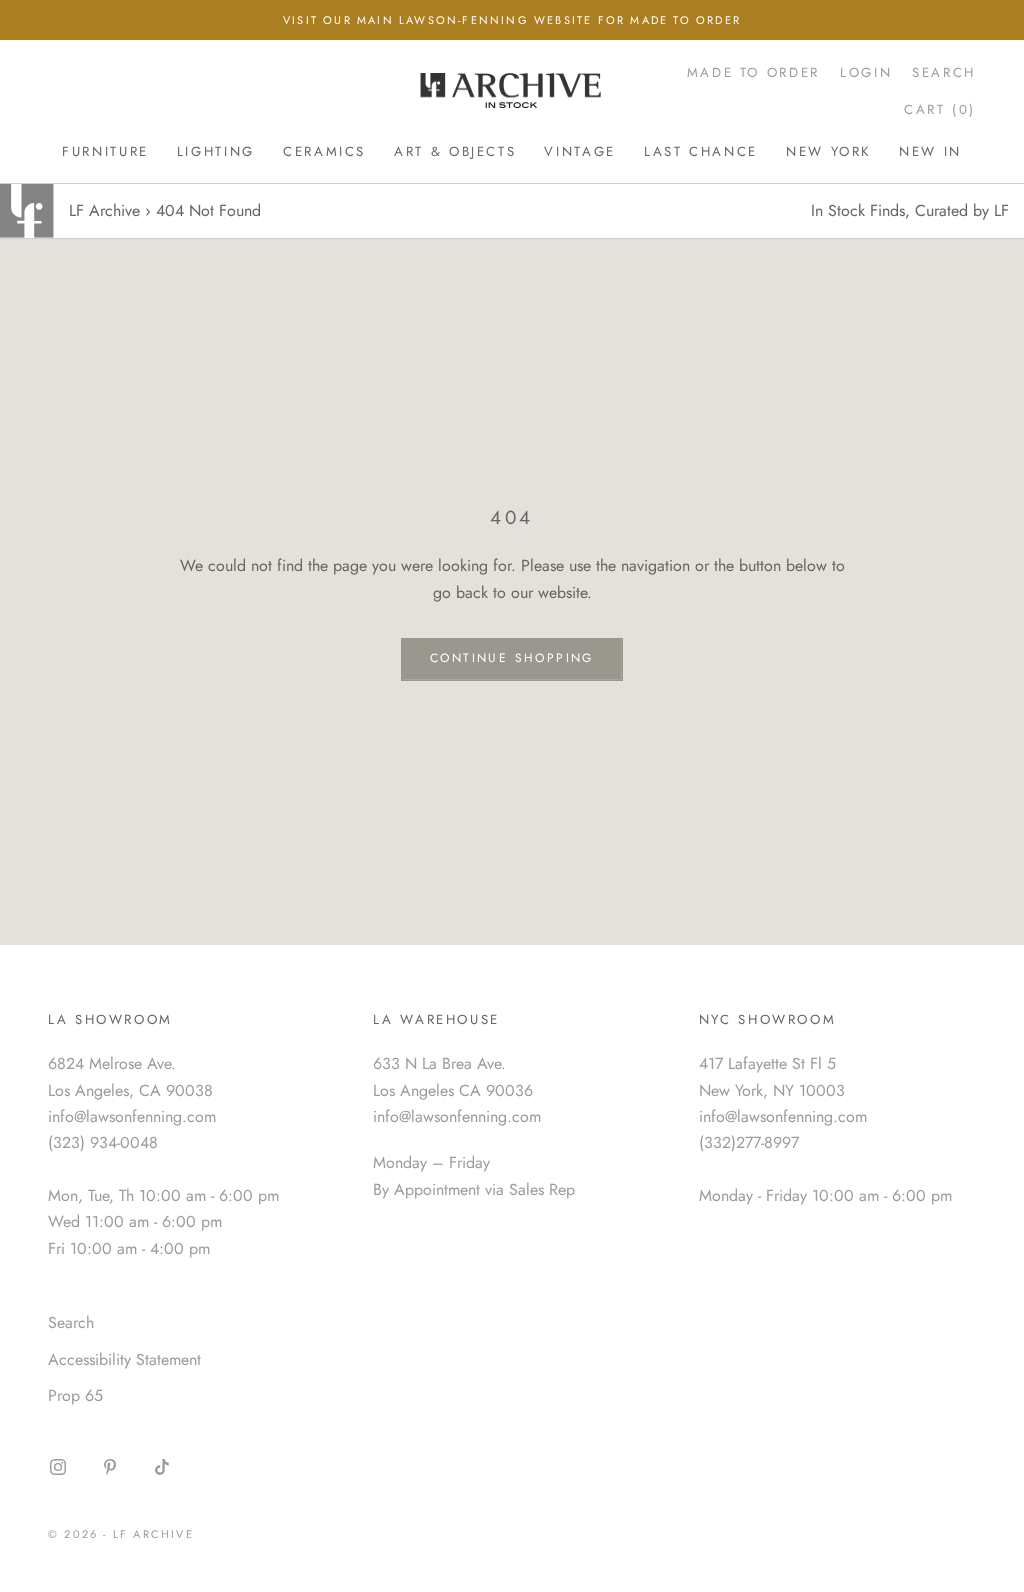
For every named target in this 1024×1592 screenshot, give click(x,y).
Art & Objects (455, 151)
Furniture (105, 151)
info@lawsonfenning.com (132, 1116)
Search (71, 1322)
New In (930, 151)
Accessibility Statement (124, 1359)
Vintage (579, 151)
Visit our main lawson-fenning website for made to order (512, 20)
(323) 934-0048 (103, 1142)
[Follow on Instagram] (58, 1467)
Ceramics (324, 151)
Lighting (216, 151)
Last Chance (701, 151)
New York (828, 151)
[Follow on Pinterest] (110, 1467)
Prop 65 (75, 1395)
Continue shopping (512, 658)
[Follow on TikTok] (162, 1467)
